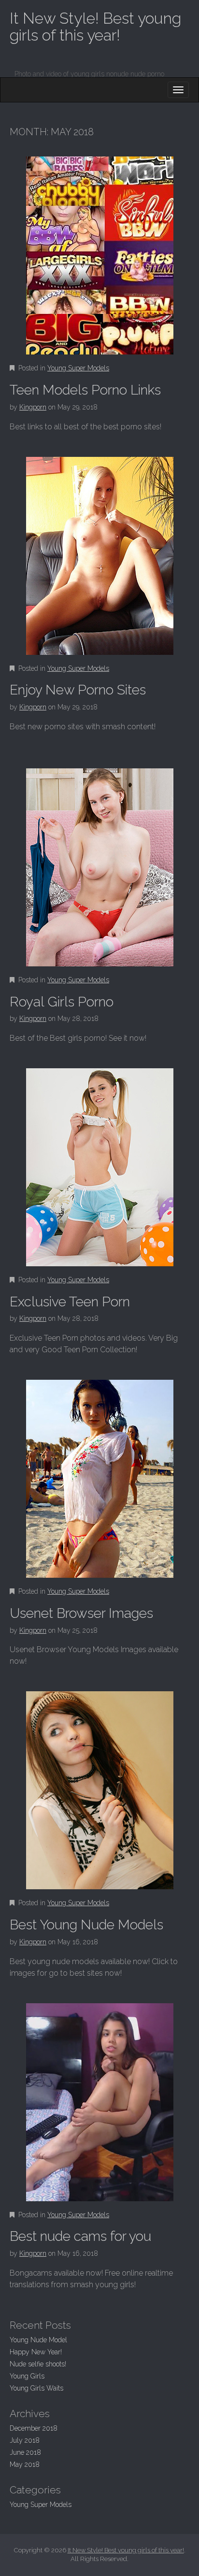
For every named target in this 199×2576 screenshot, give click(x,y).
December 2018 (34, 2428)
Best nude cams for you (80, 2236)
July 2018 (25, 2440)
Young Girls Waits (36, 2388)
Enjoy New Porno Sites (78, 690)
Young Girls (27, 2376)
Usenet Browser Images (81, 1613)
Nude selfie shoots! (38, 2364)
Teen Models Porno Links (85, 390)
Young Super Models (78, 368)
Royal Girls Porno (62, 1002)
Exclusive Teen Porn (70, 1302)
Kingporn (33, 407)
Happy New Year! (36, 2352)
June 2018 (25, 2452)
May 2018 (25, 2464)
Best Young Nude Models (86, 1925)
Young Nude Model (38, 2340)
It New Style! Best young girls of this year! (95, 27)
